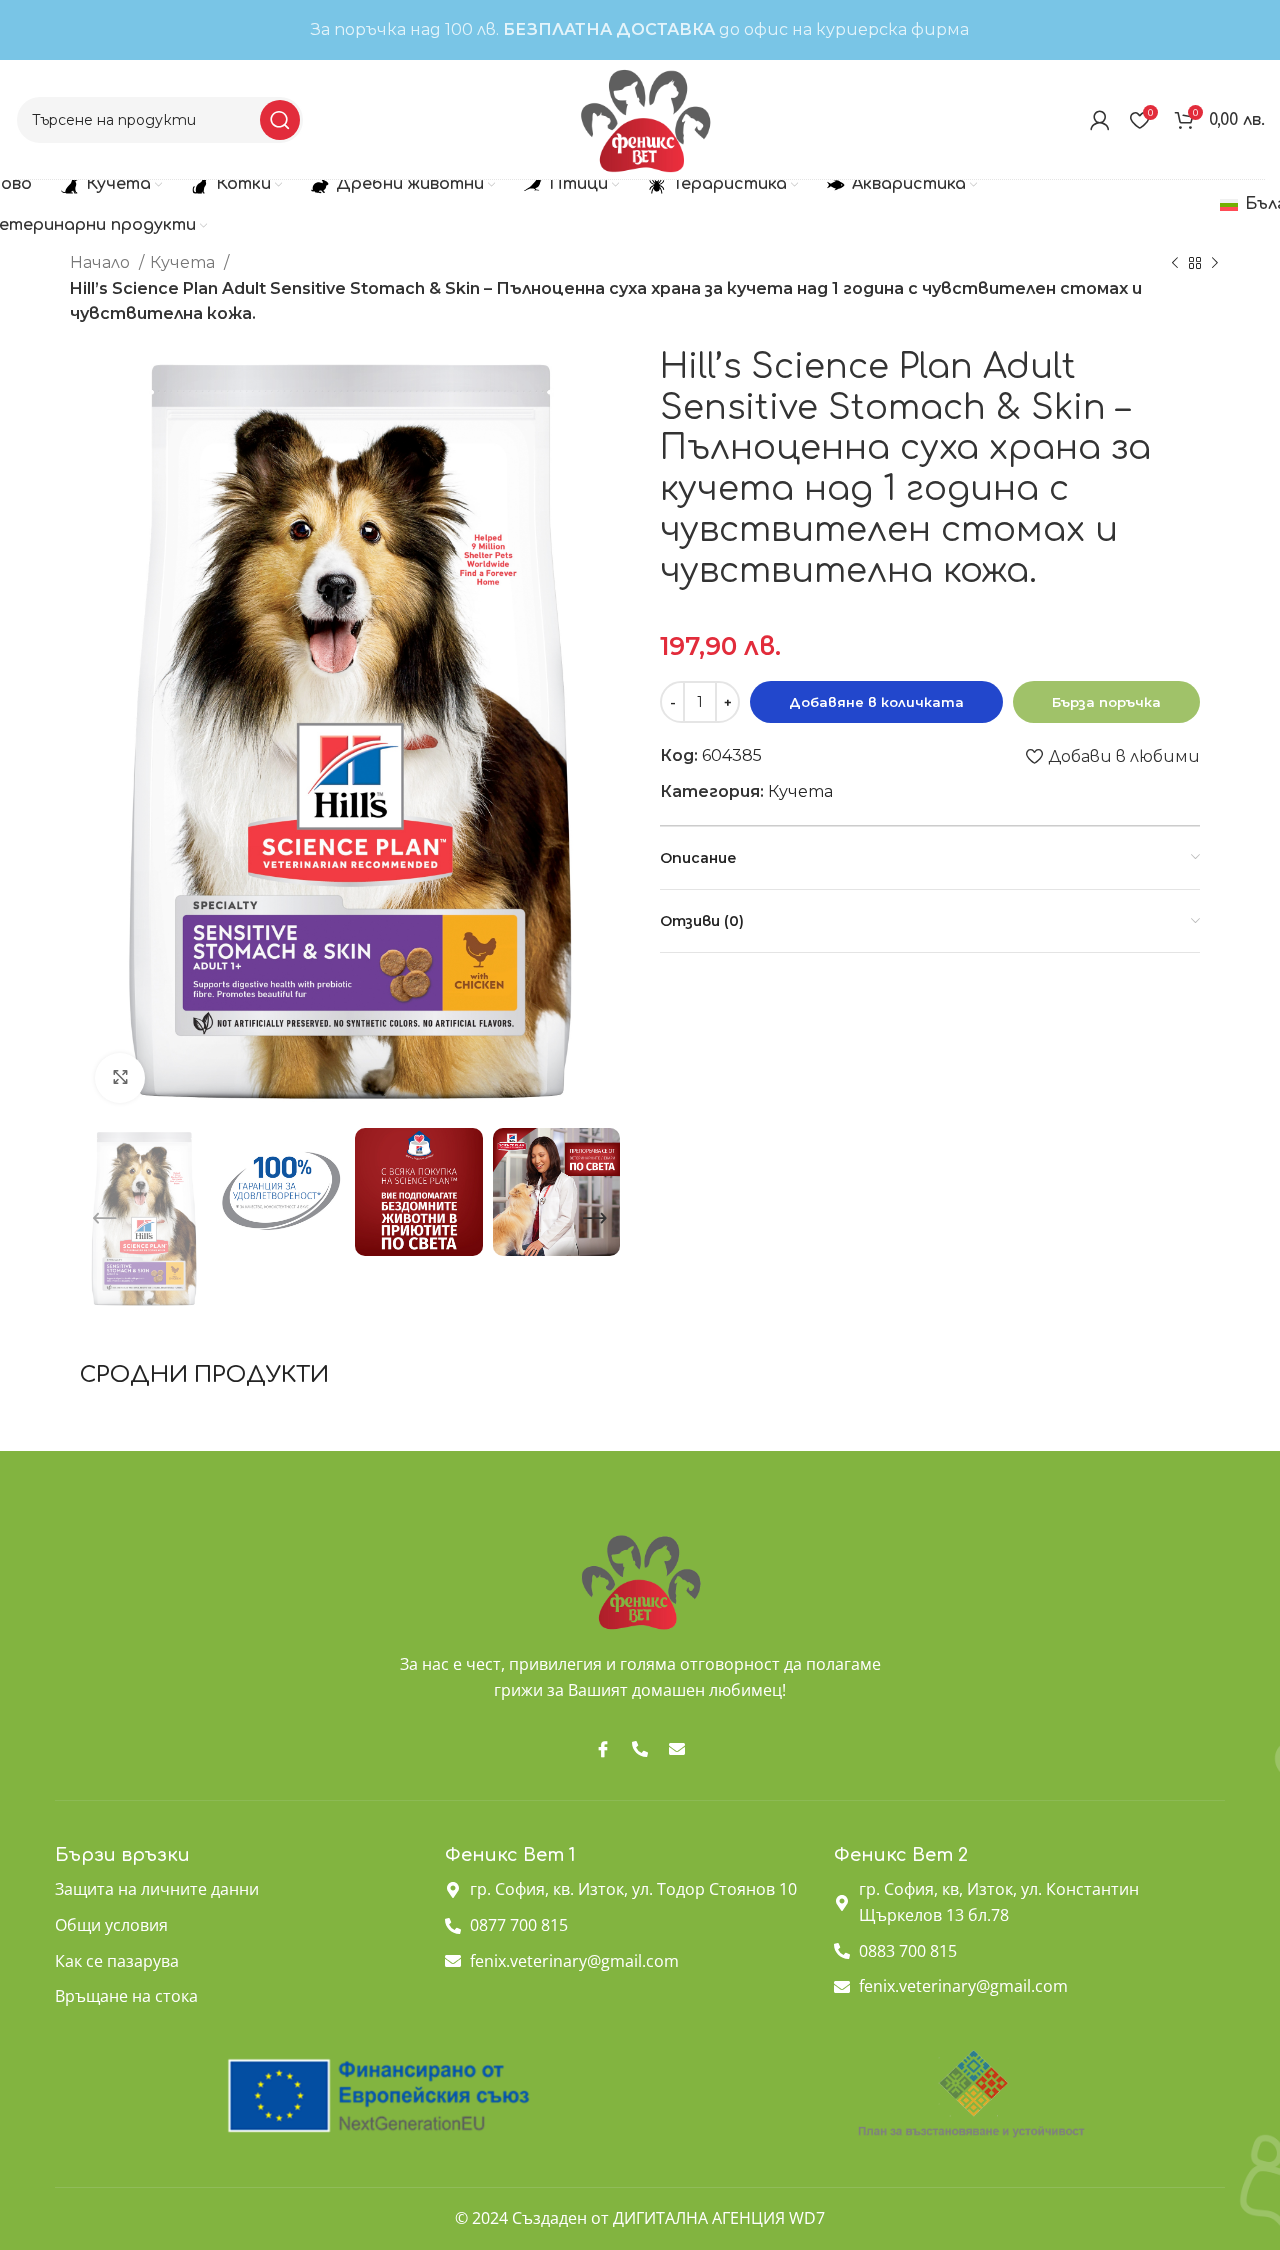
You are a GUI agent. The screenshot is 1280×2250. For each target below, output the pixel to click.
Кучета (184, 262)
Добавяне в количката (876, 702)
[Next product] (1215, 264)
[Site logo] (644, 118)
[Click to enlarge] (120, 1078)
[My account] (1100, 120)
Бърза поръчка (1106, 702)
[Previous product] (1175, 264)
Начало (102, 262)
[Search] (280, 120)
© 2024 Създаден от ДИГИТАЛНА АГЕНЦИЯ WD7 (640, 2218)
